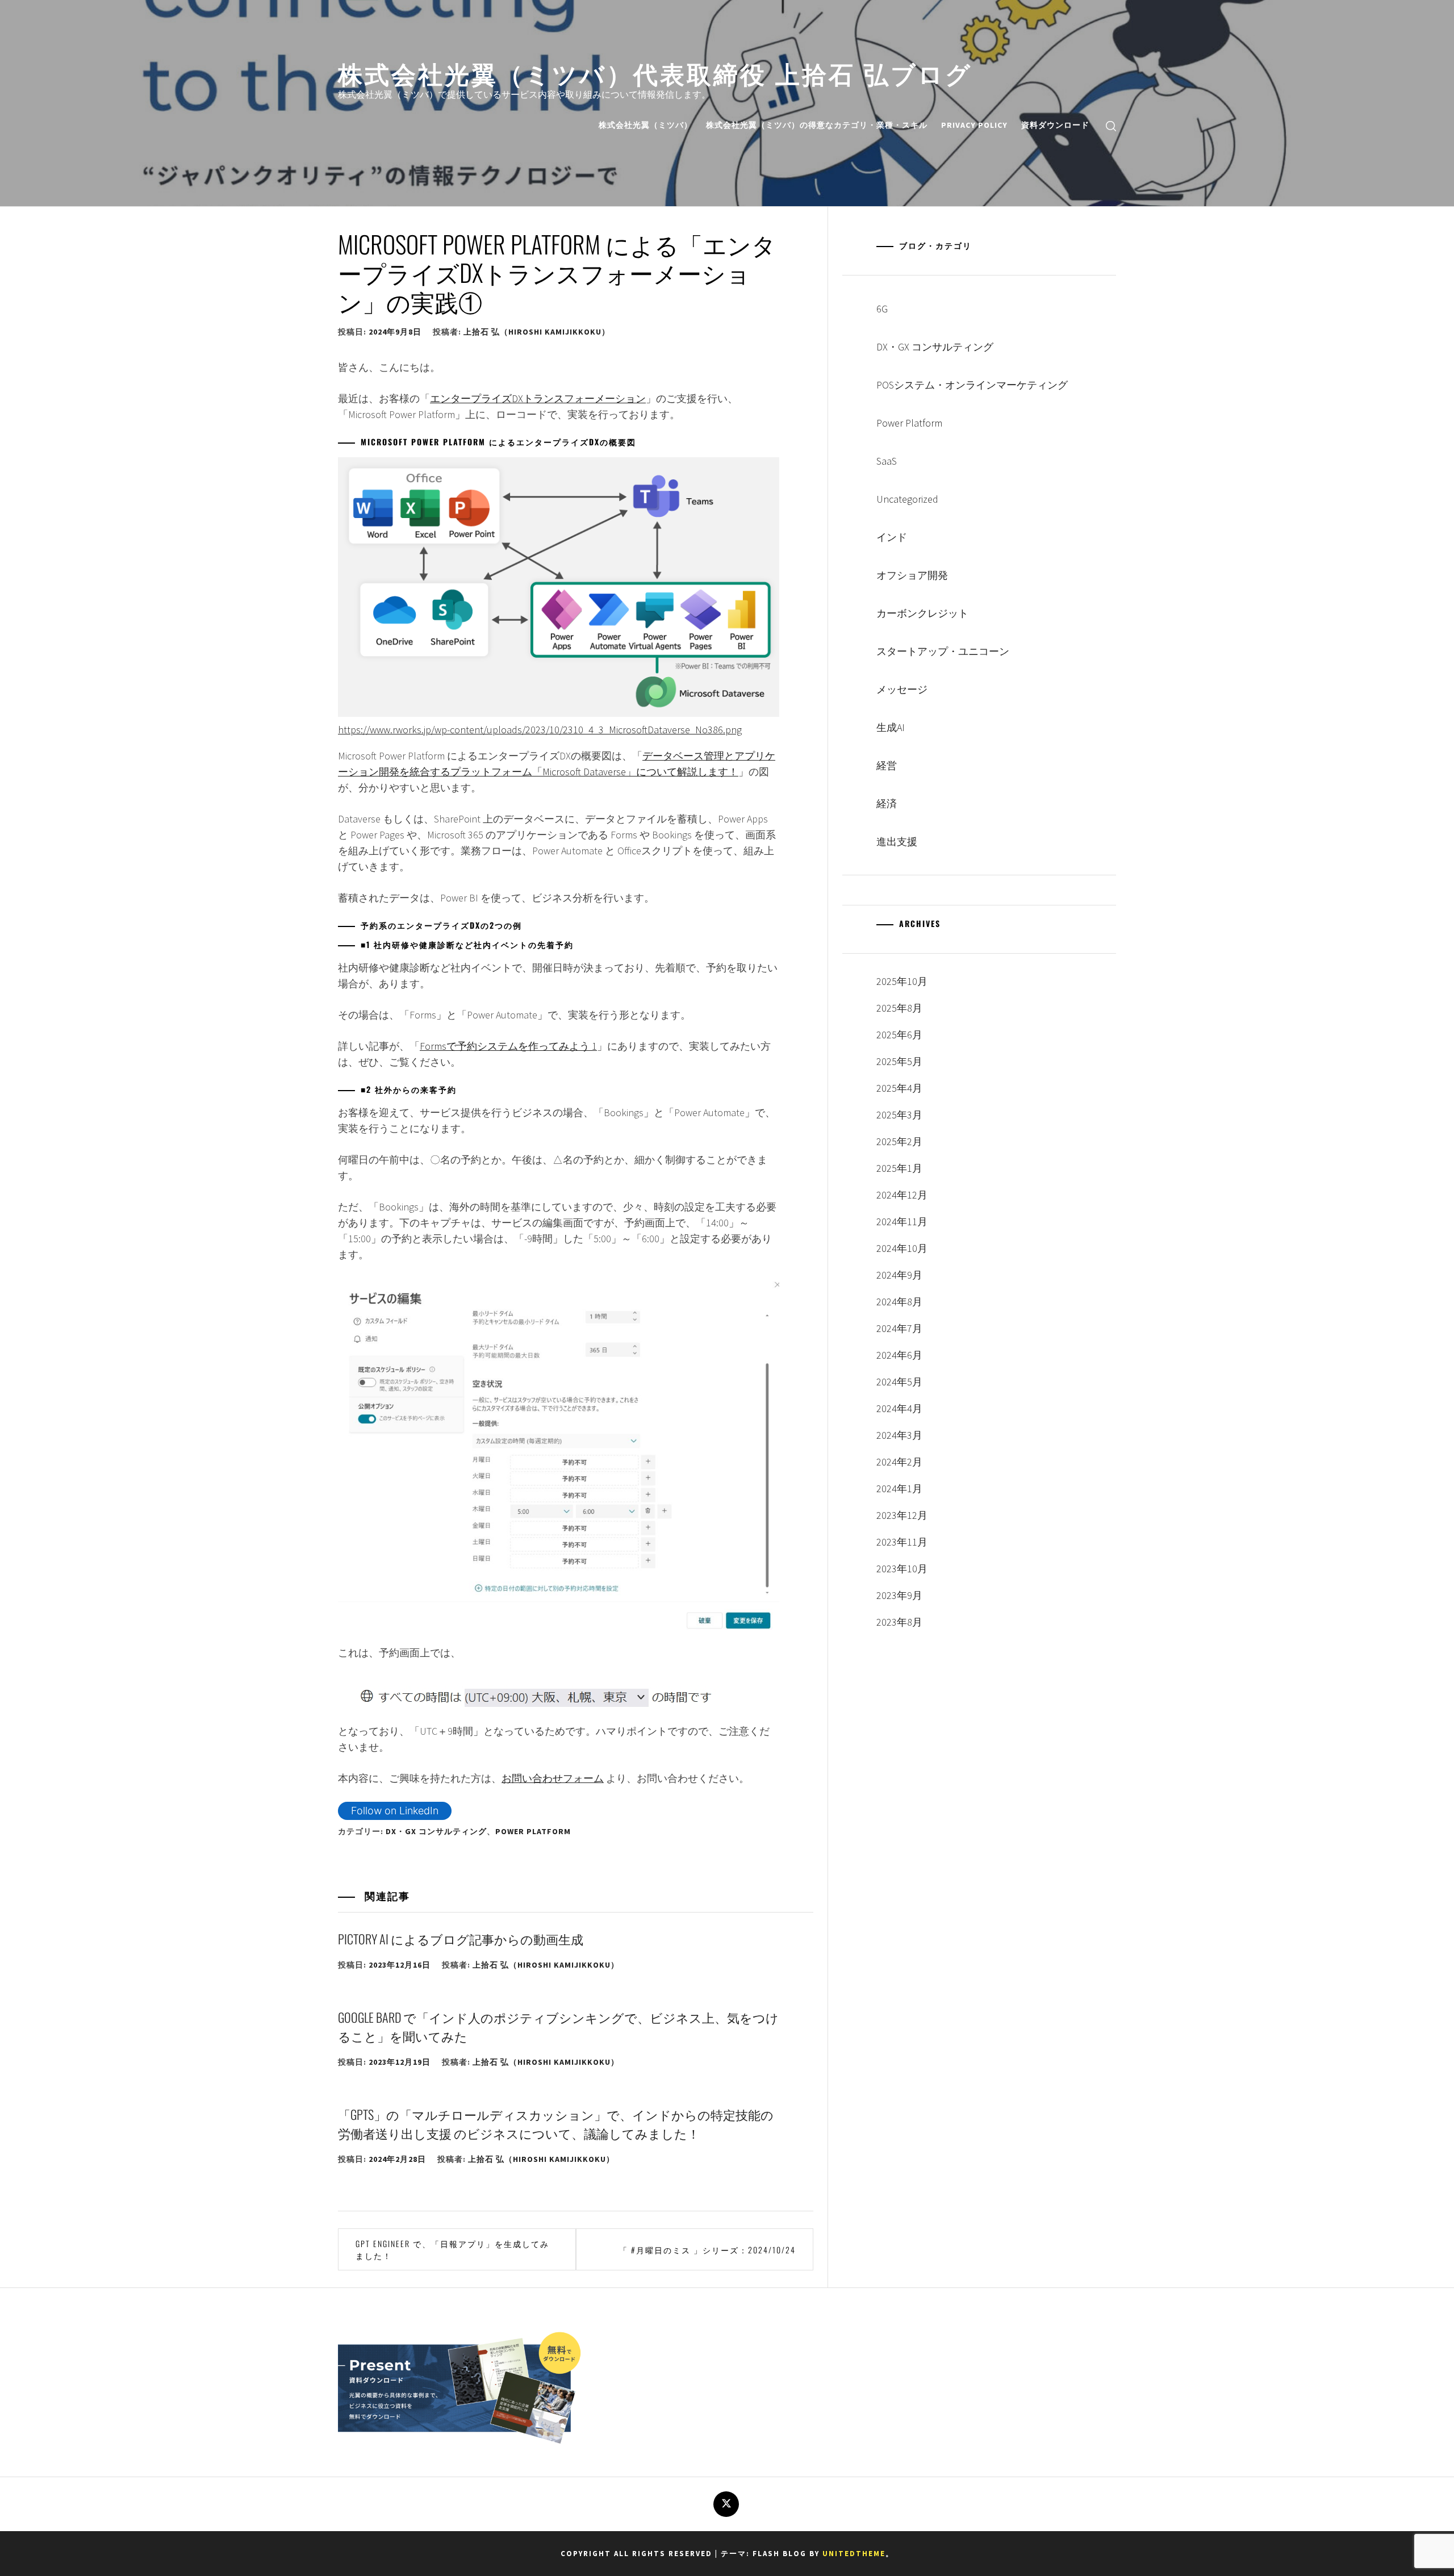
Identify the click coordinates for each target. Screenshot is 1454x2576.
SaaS (887, 461)
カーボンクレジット (922, 613)
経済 (887, 803)
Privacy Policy (974, 125)
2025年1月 (899, 1168)
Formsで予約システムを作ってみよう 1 (508, 1046)
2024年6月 (899, 1355)
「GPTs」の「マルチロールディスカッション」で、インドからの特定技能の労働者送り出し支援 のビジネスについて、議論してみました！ (556, 2124)
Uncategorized (907, 499)
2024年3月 (899, 1435)
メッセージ (902, 689)
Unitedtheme (854, 2554)
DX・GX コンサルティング (436, 1831)
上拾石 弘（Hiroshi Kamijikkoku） (537, 332)
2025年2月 (899, 1141)
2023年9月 (899, 1595)
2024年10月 (902, 1248)
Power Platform (533, 1831)
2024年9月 (899, 1275)
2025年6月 (899, 1035)
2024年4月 (899, 1408)
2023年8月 (899, 1622)
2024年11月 (902, 1222)
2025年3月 (899, 1115)
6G (882, 309)
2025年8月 (899, 1008)
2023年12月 (902, 1515)
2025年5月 (899, 1061)
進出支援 (897, 842)
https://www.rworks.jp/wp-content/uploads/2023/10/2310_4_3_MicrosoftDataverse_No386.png (540, 730)
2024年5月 (899, 1382)
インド (892, 537)
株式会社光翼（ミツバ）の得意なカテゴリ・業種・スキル (817, 125)
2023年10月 (902, 1569)
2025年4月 (899, 1088)
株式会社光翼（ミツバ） (645, 125)
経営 (887, 765)
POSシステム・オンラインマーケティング (972, 385)
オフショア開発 (912, 575)
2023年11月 (902, 1542)
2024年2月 (899, 1462)
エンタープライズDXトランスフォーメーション (538, 398)
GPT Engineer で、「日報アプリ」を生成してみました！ (452, 2249)
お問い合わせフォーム (553, 1778)
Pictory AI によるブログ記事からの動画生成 (461, 1939)
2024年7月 (899, 1328)
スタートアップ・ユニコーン (943, 651)
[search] (1111, 125)
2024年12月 (902, 1195)
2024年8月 (899, 1302)
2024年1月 (899, 1489)
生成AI (891, 727)
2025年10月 (902, 981)
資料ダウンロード (1055, 125)
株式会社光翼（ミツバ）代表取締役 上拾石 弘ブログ (655, 72)
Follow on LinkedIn (395, 1811)
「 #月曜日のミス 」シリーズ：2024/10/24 (707, 2250)
